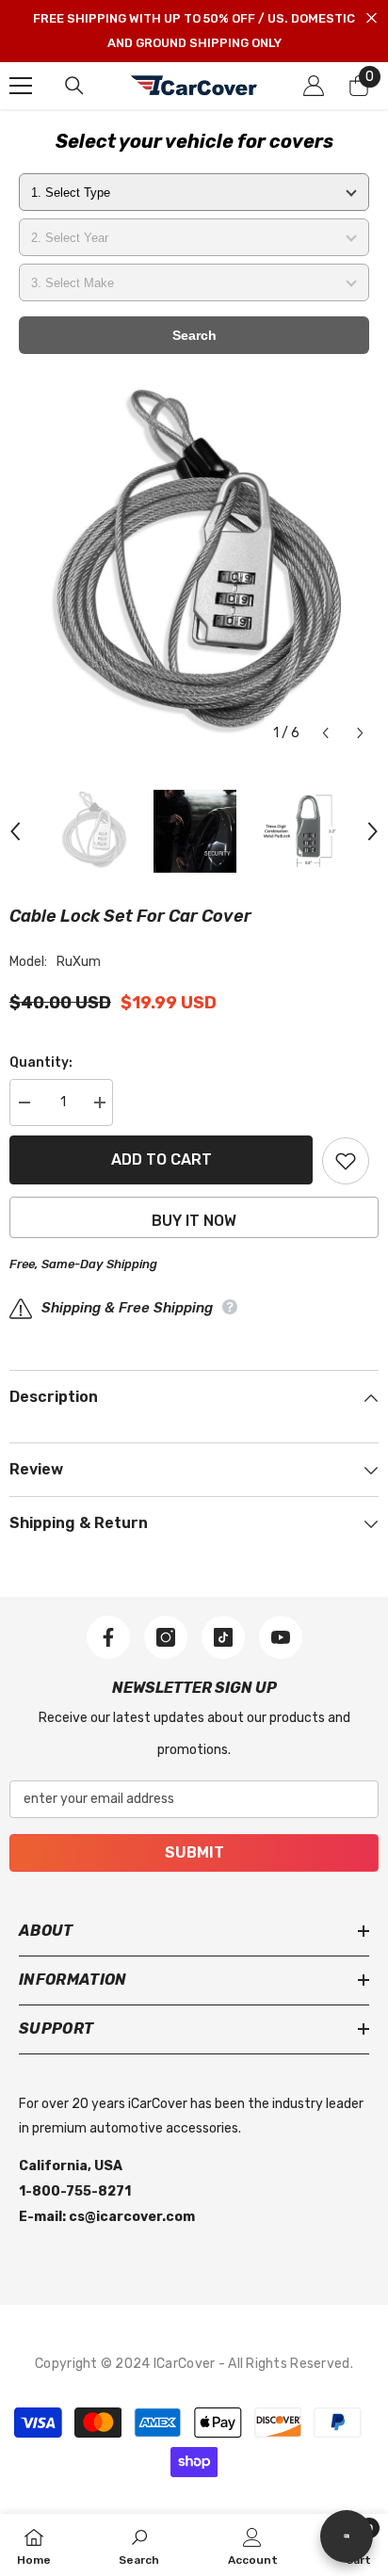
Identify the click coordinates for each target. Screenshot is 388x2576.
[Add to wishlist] (346, 1161)
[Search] (74, 86)
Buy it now (194, 1221)
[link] (139, 2545)
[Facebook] (108, 1637)
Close (372, 18)
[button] (325, 733)
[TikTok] (223, 1637)
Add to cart (162, 1159)
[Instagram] (166, 1637)
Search (194, 335)
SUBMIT (194, 1852)
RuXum (79, 962)
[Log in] (314, 86)
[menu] (21, 86)
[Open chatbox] (347, 2536)
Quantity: (41, 1063)
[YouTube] (281, 1637)
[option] (194, 567)
